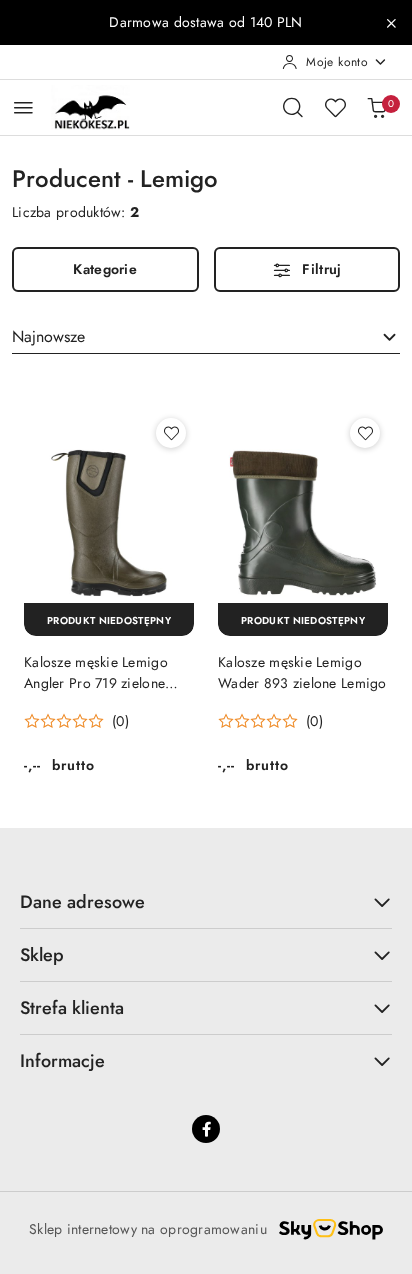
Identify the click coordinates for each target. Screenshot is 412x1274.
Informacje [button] (62, 1061)
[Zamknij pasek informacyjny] (391, 23)
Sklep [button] (42, 955)
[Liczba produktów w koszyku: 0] (377, 107)
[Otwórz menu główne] (23, 107)
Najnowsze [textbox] (48, 336)
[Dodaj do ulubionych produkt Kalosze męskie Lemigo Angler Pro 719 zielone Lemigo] (171, 433)
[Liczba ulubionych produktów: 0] (335, 107)
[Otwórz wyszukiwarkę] (293, 107)
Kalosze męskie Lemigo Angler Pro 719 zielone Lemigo (96, 672)
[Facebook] (206, 1129)
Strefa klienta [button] (72, 1008)
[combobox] (206, 337)
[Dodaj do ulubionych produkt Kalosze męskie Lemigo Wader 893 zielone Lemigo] (365, 433)
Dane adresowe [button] (82, 902)
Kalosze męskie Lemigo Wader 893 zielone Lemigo (302, 672)
